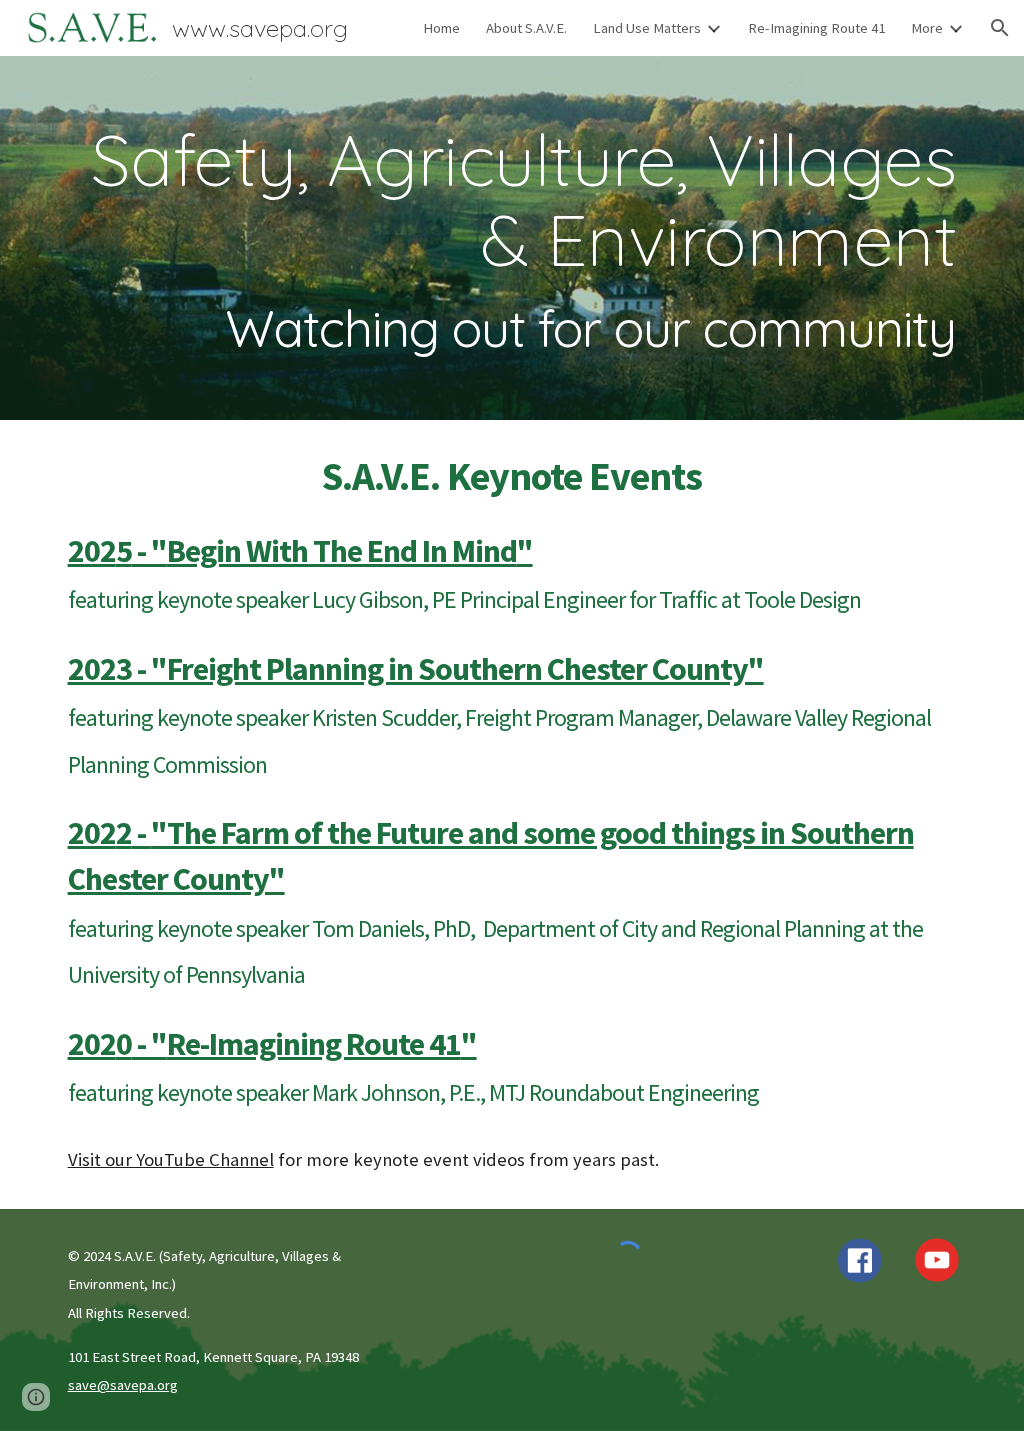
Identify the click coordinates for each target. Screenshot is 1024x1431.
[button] (1000, 28)
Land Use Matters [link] (647, 28)
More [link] (927, 28)
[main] (512, 238)
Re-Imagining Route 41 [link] (816, 28)
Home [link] (441, 28)
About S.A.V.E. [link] (526, 28)
